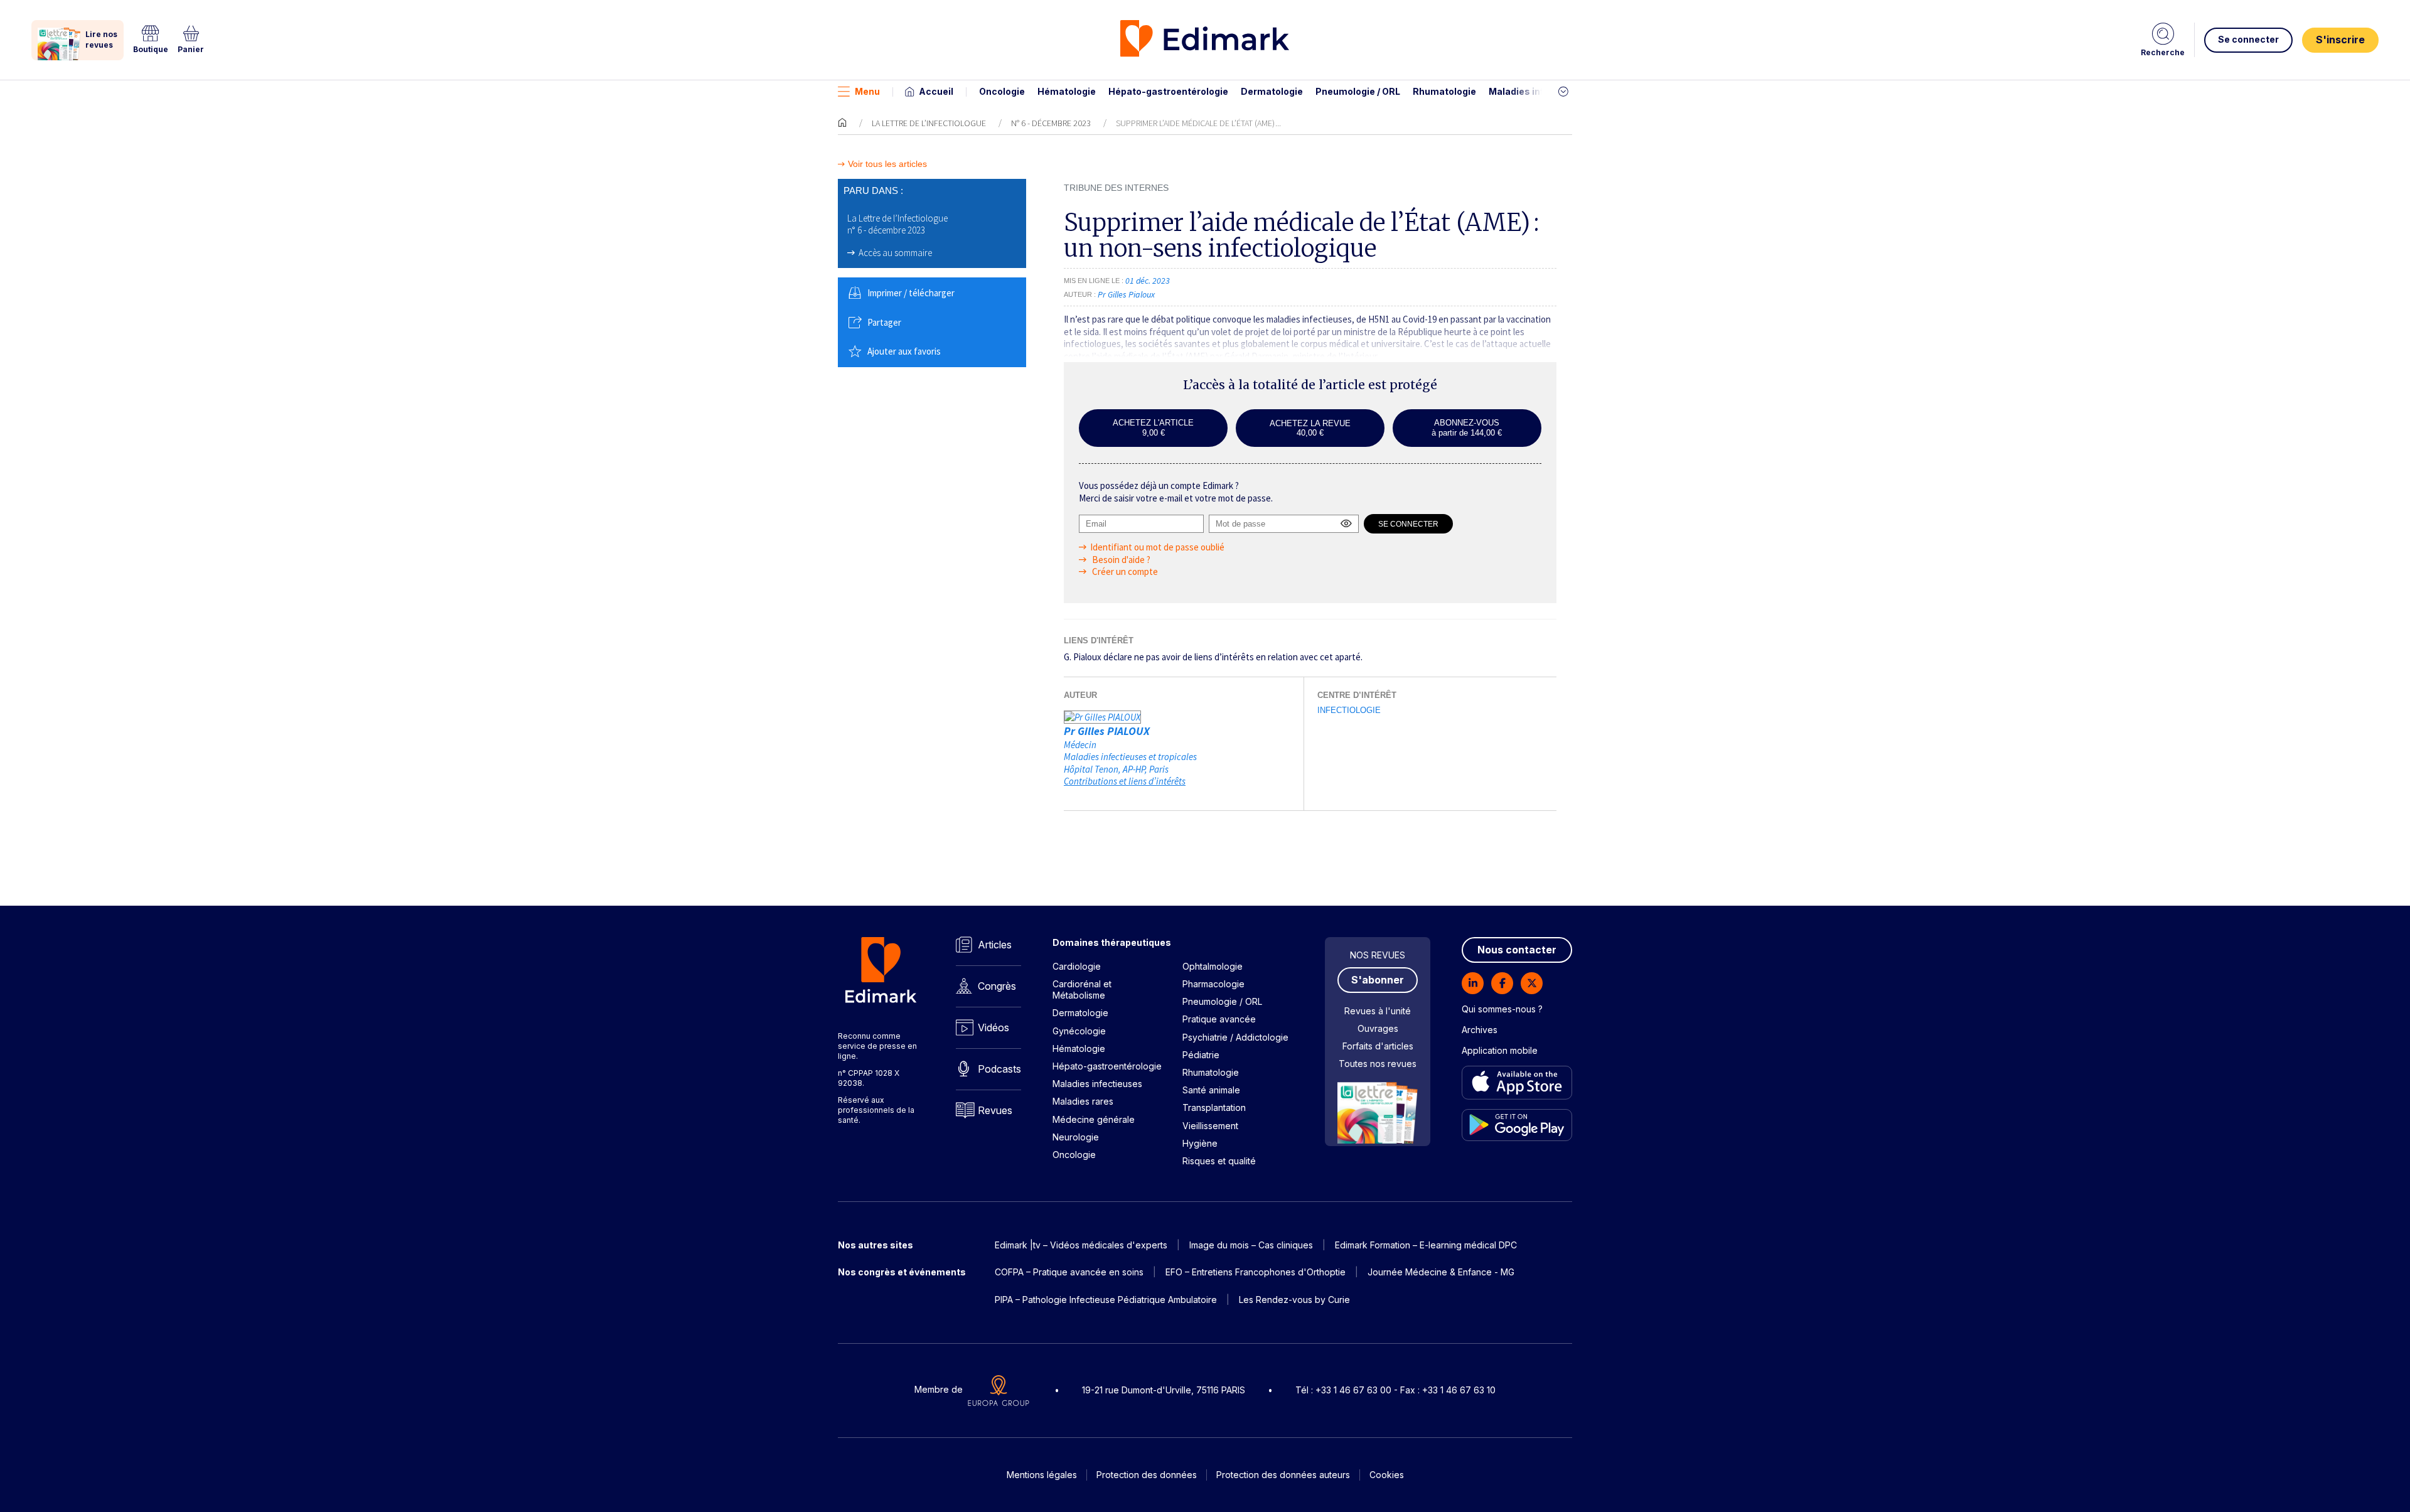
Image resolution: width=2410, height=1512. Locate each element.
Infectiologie (1349, 710)
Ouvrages (1378, 1028)
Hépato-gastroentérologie (1168, 91)
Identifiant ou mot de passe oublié (1157, 547)
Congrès (997, 986)
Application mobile (1500, 1050)
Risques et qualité (1219, 1161)
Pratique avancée (1219, 1019)
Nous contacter (1517, 950)
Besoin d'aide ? (1120, 560)
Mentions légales (1042, 1475)
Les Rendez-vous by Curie (1294, 1300)
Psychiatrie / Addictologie (1235, 1037)
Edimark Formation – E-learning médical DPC (1426, 1245)
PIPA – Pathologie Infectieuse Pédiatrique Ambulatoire (1106, 1300)
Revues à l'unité (1378, 1011)
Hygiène (1200, 1143)
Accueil (936, 91)
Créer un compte (1124, 571)
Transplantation (1214, 1107)
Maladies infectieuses (1539, 91)
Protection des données (1147, 1475)
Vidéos (993, 1027)
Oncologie (1002, 91)
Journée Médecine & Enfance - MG (1441, 1272)
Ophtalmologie (1213, 966)
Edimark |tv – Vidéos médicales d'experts (1081, 1245)
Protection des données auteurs (1283, 1475)
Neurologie (1076, 1137)
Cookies (1387, 1475)
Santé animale (1211, 1090)
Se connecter (2248, 39)
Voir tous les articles (887, 164)
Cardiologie (1077, 966)
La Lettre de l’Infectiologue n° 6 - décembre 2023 (897, 224)
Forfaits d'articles (1378, 1046)
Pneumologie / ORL (1358, 91)
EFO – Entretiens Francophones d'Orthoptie (1256, 1272)
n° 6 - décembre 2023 (1051, 123)
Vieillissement (1210, 1126)
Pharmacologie (1213, 984)
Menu (867, 91)
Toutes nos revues (1378, 1064)
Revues (995, 1110)
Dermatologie (1272, 91)
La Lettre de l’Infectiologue (929, 123)
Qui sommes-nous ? (1502, 1009)
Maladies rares (1083, 1101)
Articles (995, 945)
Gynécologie (1079, 1031)
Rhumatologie (1444, 91)
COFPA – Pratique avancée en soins (1069, 1272)
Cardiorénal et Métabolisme (1082, 989)
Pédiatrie (1201, 1055)
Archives (1480, 1030)
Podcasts (999, 1069)
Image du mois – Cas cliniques (1251, 1245)
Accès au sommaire (895, 253)
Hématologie (1067, 91)
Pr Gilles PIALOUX (1107, 731)
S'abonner (1378, 980)
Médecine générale (1094, 1119)
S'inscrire (2340, 40)
